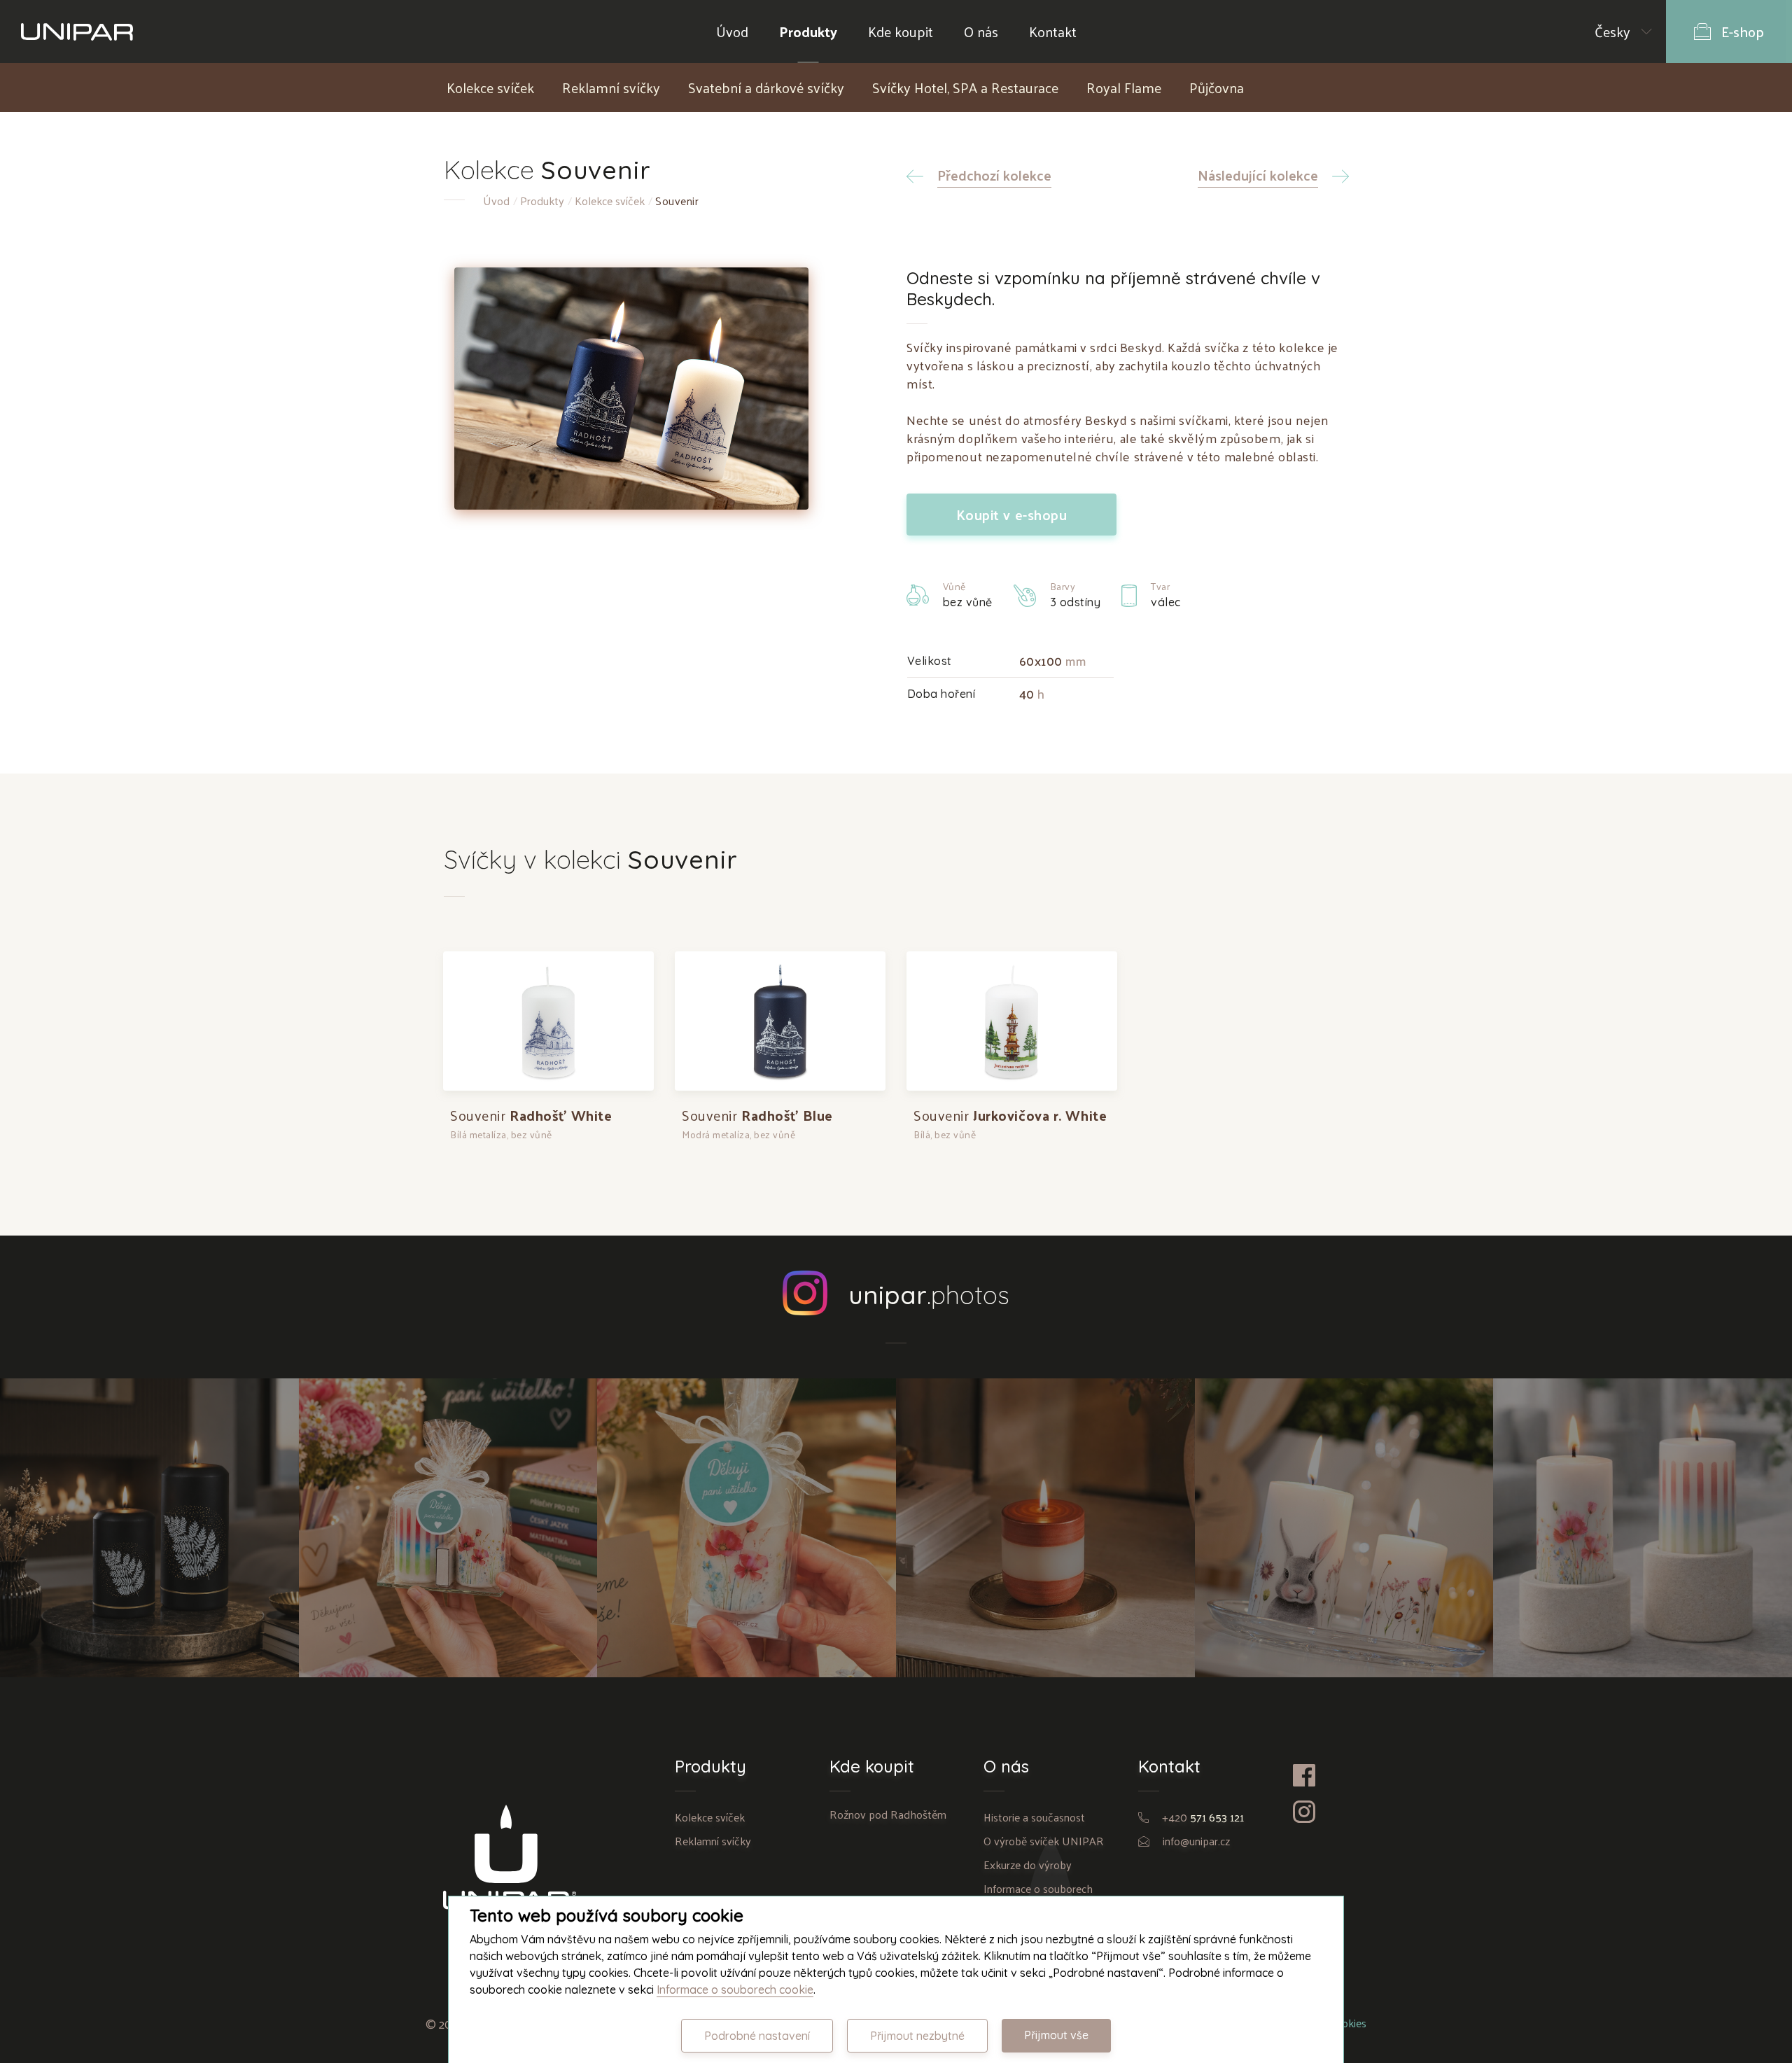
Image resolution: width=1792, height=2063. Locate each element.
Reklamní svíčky (611, 88)
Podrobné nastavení (757, 2036)
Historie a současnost (1034, 1817)
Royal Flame (1124, 88)
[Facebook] (1321, 1775)
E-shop (1743, 32)
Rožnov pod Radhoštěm (888, 1814)
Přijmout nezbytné (917, 2036)
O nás (981, 32)
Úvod (732, 32)
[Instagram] (1321, 1812)
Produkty (808, 32)
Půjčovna (1217, 88)
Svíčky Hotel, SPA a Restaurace (965, 88)
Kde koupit (901, 32)
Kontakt (1053, 32)
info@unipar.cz (1196, 1841)
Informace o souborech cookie (735, 1989)
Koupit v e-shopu (1012, 515)
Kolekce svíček (490, 88)
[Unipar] (77, 32)
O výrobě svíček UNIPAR (1044, 1841)
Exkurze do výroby (1028, 1865)
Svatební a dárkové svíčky (766, 88)
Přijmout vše (1056, 2035)
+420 (1203, 1817)
